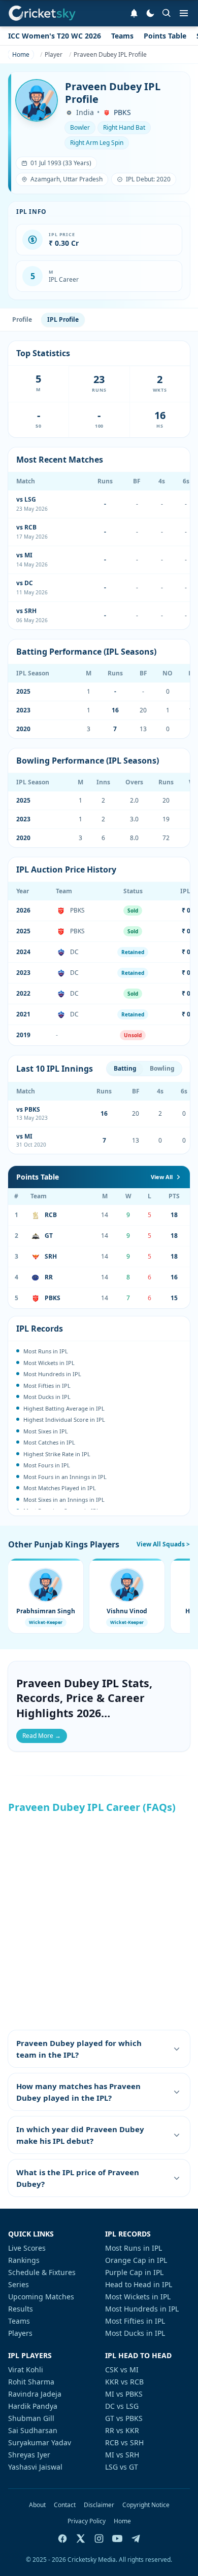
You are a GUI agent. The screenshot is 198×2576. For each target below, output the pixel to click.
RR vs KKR (122, 2430)
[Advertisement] (99, 1921)
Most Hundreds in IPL (142, 2309)
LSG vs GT (122, 2467)
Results (21, 2309)
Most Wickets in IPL (138, 2297)
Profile (22, 319)
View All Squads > (163, 1544)
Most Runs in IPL (134, 2248)
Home (122, 2521)
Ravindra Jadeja (35, 2394)
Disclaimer (99, 2505)
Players (20, 2333)
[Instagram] (99, 2539)
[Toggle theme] (150, 13)
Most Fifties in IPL (135, 2321)
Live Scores (27, 2248)
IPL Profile (63, 319)
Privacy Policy (87, 2521)
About (37, 2505)
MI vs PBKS (124, 2394)
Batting (125, 1068)
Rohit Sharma (31, 2382)
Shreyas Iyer (29, 2455)
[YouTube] (117, 2539)
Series (19, 2284)
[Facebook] (62, 2539)
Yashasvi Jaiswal (35, 2467)
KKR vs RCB (124, 2382)
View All (162, 1177)
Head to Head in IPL (139, 2284)
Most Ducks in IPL (135, 2333)
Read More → (42, 1736)
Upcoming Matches (41, 2297)
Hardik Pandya (33, 2406)
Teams (122, 36)
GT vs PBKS (124, 2418)
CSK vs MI (122, 2370)
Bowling (162, 1068)
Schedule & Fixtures (42, 2272)
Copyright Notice (146, 2505)
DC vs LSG (122, 2406)
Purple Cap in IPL (134, 2272)
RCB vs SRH (124, 2442)
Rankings (24, 2260)
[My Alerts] (134, 13)
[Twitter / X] (81, 2539)
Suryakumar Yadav (40, 2442)
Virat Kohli (26, 2370)
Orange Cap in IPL (136, 2260)
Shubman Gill (31, 2418)
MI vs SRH (122, 2455)
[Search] (167, 13)
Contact (65, 2505)
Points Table (165, 36)
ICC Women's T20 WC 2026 (55, 36)
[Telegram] (136, 2539)
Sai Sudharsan (33, 2430)
